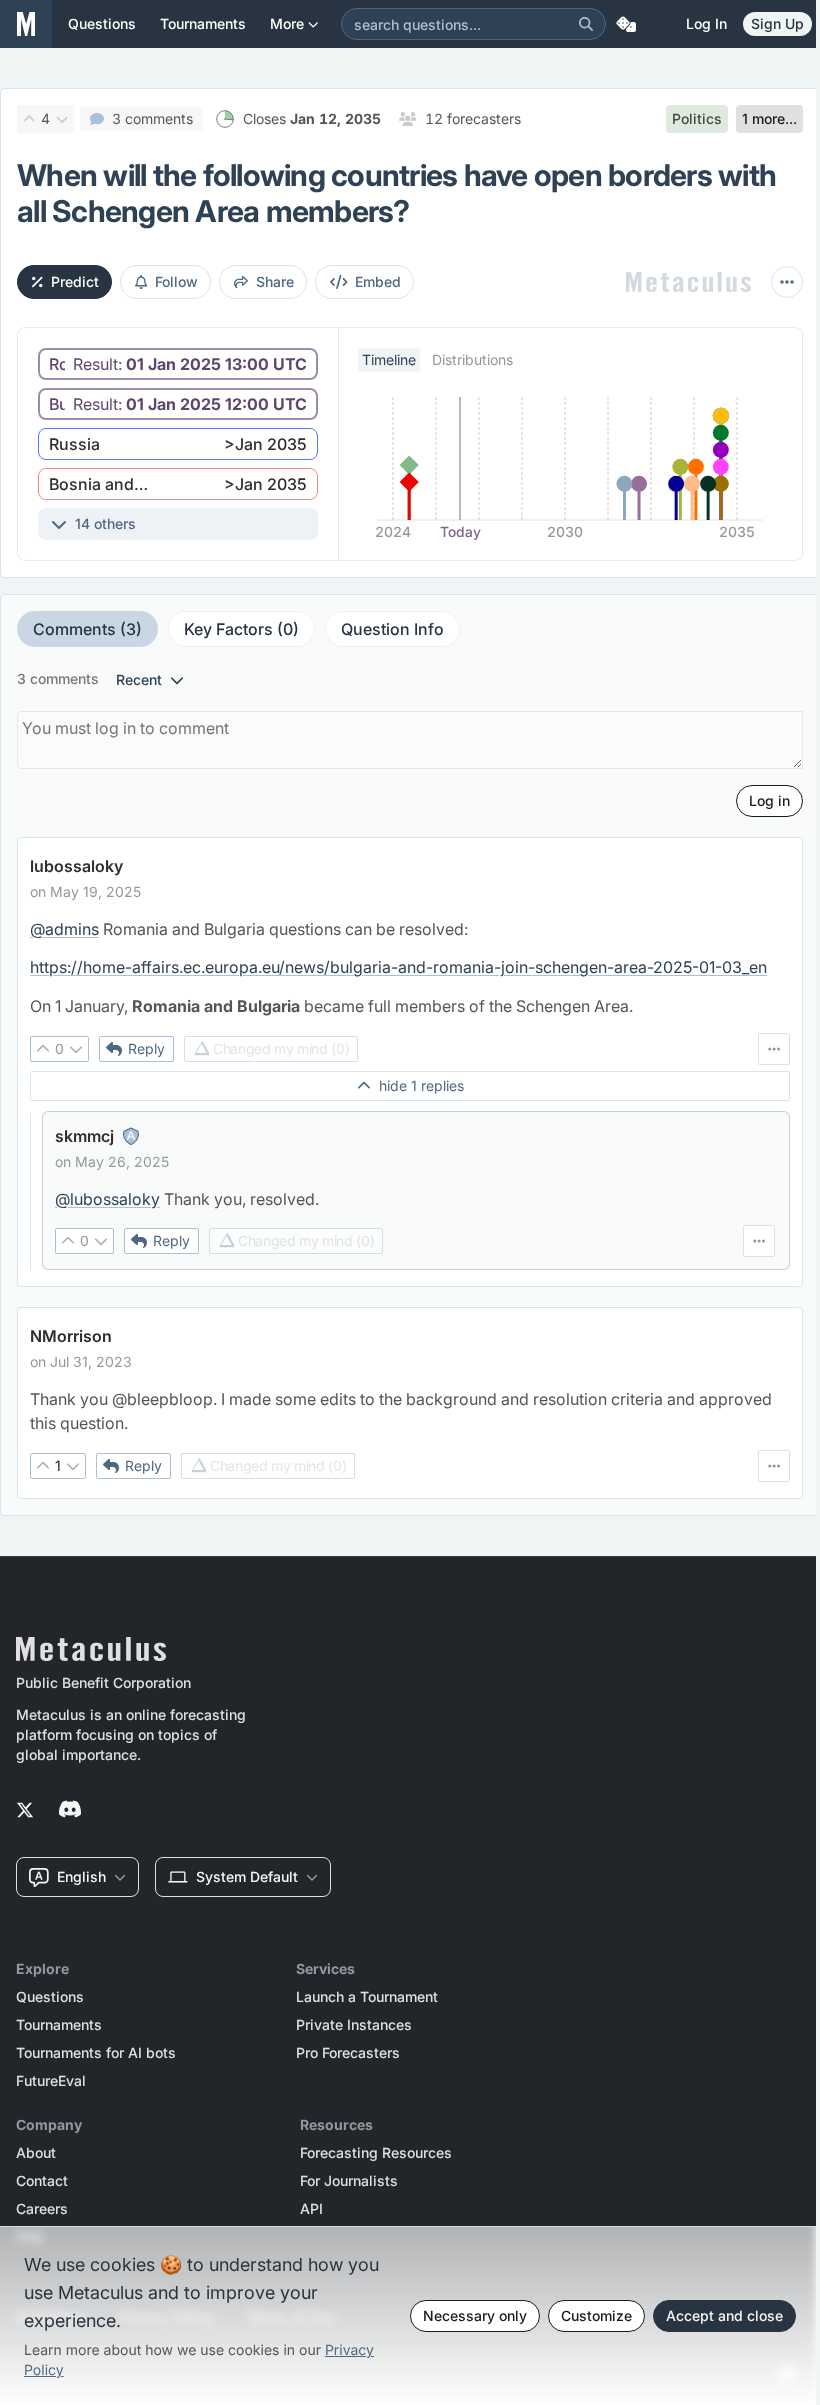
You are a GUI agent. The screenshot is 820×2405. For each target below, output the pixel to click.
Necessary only (475, 2315)
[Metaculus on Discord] (70, 1811)
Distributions (472, 359)
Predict (75, 281)
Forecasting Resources (376, 2153)
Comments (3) (87, 629)
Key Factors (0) (241, 629)
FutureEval (51, 2081)
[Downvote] (62, 119)
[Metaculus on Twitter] (25, 1811)
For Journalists (349, 2181)
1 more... (769, 118)
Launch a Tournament (367, 1997)
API (311, 2209)
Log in (706, 23)
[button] (178, 364)
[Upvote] (29, 119)
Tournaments (59, 2025)
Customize (596, 2315)
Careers (42, 2209)
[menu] (774, 1049)
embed (378, 281)
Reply (146, 1048)
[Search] (586, 24)
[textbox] (410, 967)
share (275, 281)
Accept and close (724, 2315)
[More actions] (787, 282)
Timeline (389, 359)
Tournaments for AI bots (96, 2053)
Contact (42, 2181)
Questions (50, 1997)
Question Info (392, 629)
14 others (105, 523)
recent (139, 679)
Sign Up (777, 23)
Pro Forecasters (348, 2053)
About (36, 2153)
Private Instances (354, 2025)
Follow (176, 281)
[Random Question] (626, 24)
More (287, 23)
